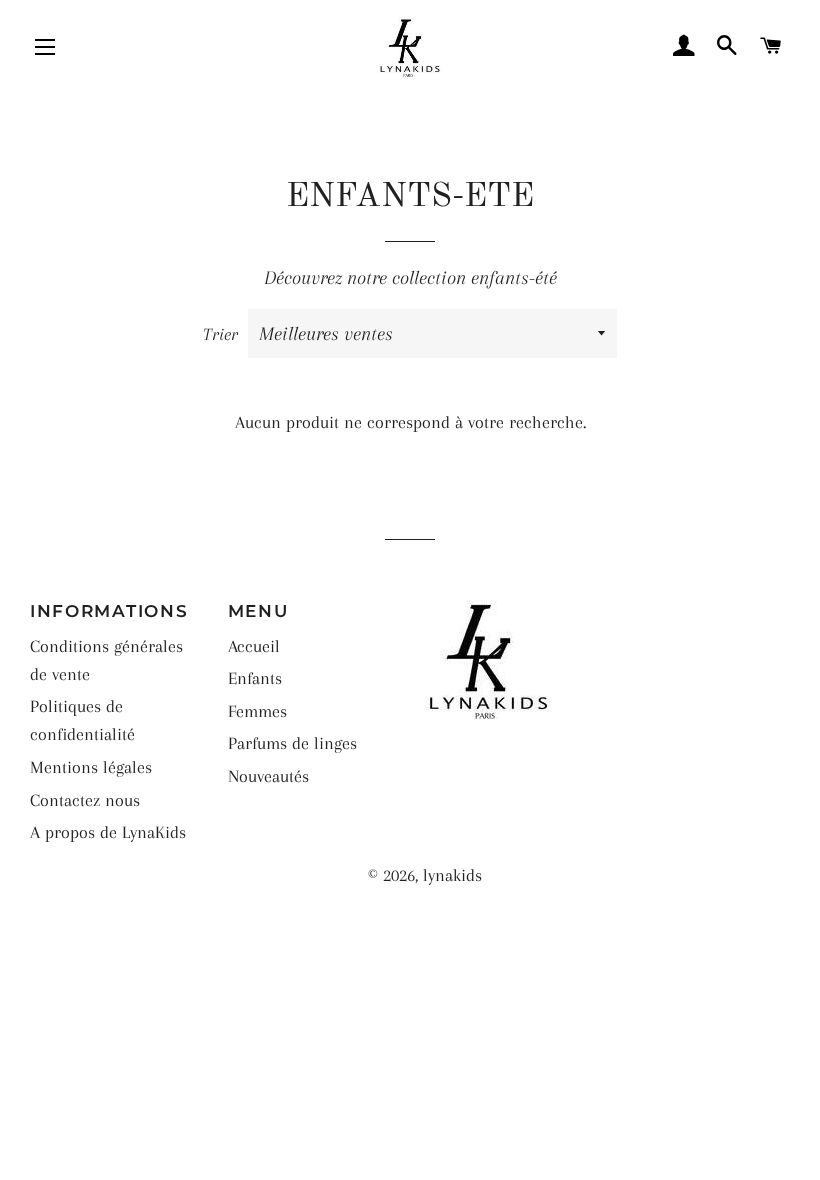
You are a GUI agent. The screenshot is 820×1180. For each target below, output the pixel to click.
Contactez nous (85, 800)
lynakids (452, 875)
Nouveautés (268, 776)
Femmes (257, 711)
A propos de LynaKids (108, 832)
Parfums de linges (292, 743)
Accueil (254, 646)
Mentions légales (91, 767)
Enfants (255, 678)
